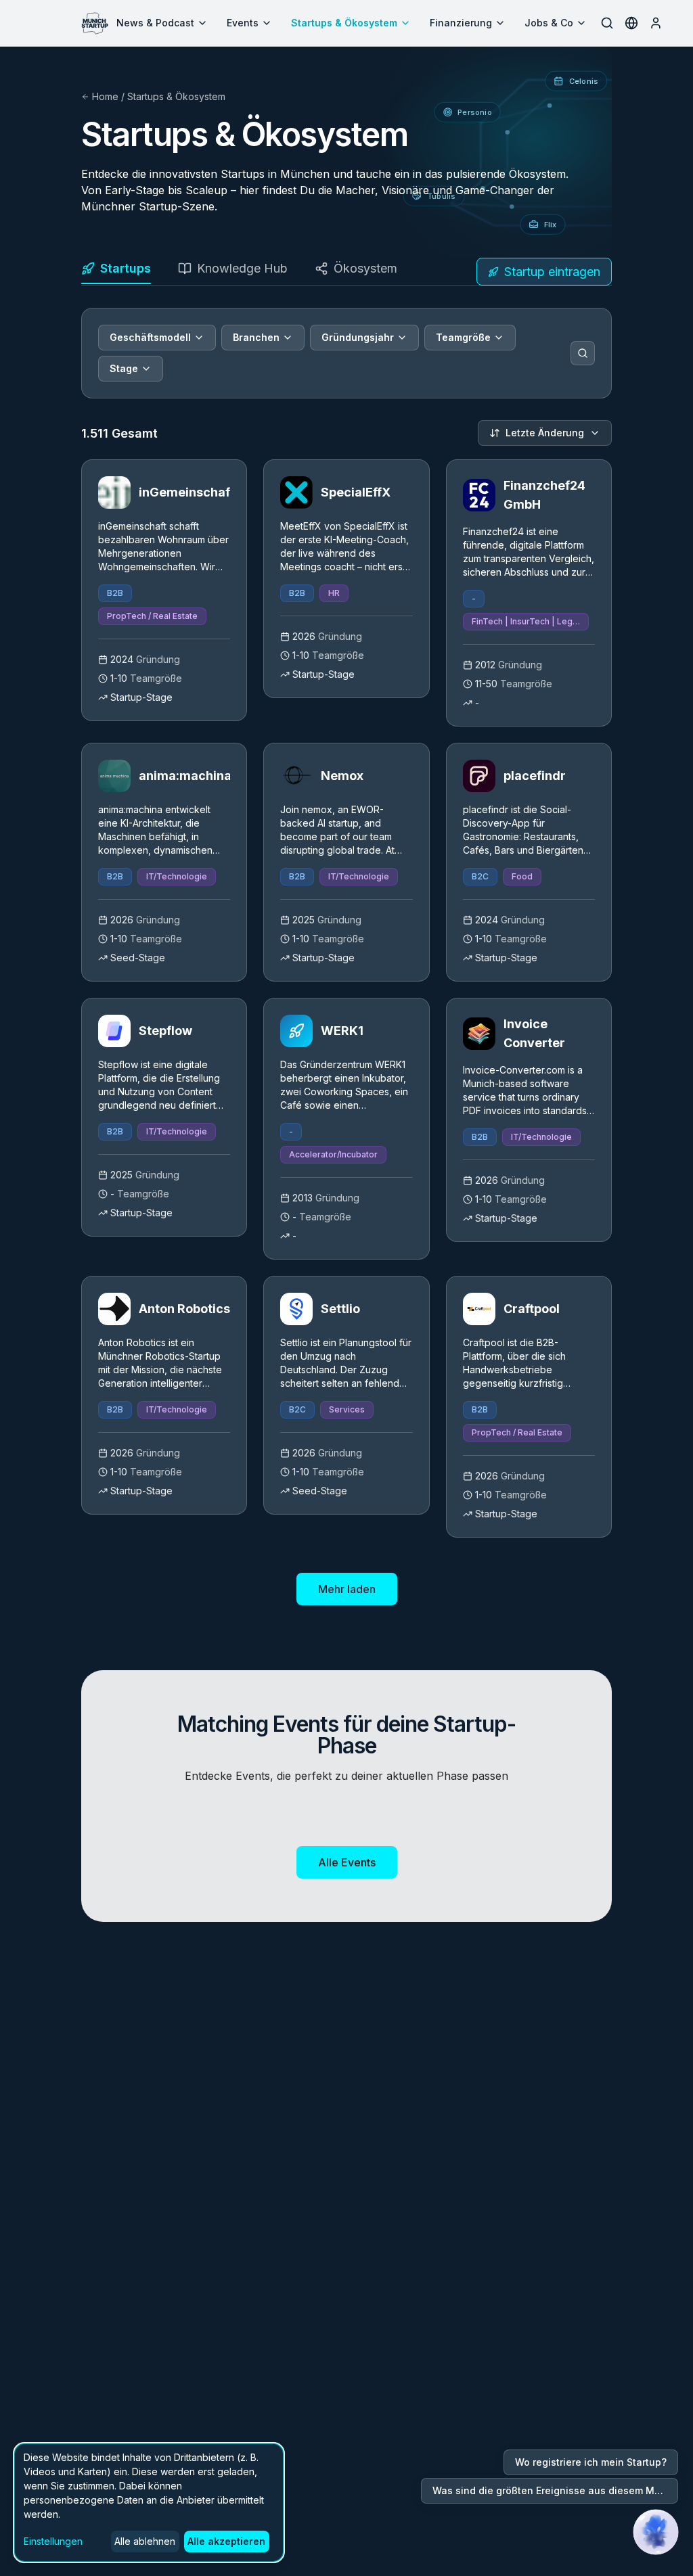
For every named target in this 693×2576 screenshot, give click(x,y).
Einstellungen (53, 2541)
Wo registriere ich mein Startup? (591, 2462)
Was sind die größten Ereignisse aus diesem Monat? (555, 2490)
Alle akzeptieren (226, 2541)
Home (105, 96)
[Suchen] (583, 353)
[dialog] (149, 2503)
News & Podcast (155, 23)
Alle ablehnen (145, 2541)
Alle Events (347, 1862)
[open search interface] (607, 23)
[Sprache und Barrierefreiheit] (631, 23)
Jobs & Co (549, 23)
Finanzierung (461, 23)
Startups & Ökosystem (344, 23)
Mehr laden (347, 1589)
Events (243, 23)
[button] (656, 2532)
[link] (164, 590)
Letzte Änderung (545, 433)
